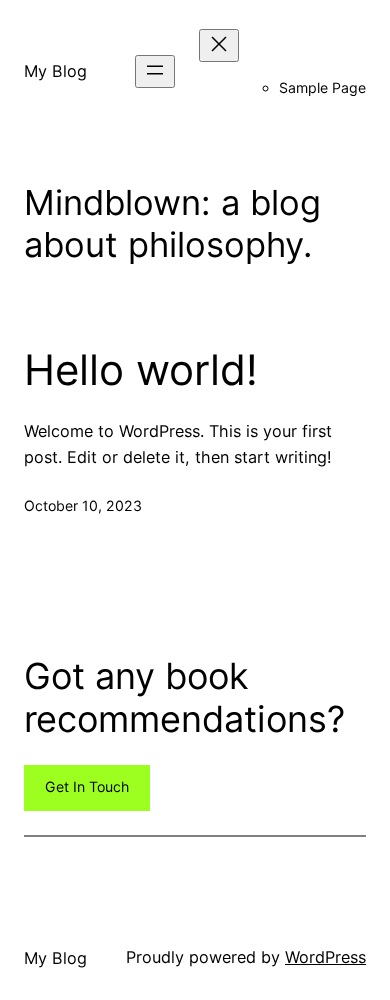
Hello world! (141, 370)
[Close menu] (219, 45)
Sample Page (322, 87)
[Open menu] (155, 71)
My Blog (55, 71)
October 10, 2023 (83, 505)
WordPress (325, 957)
